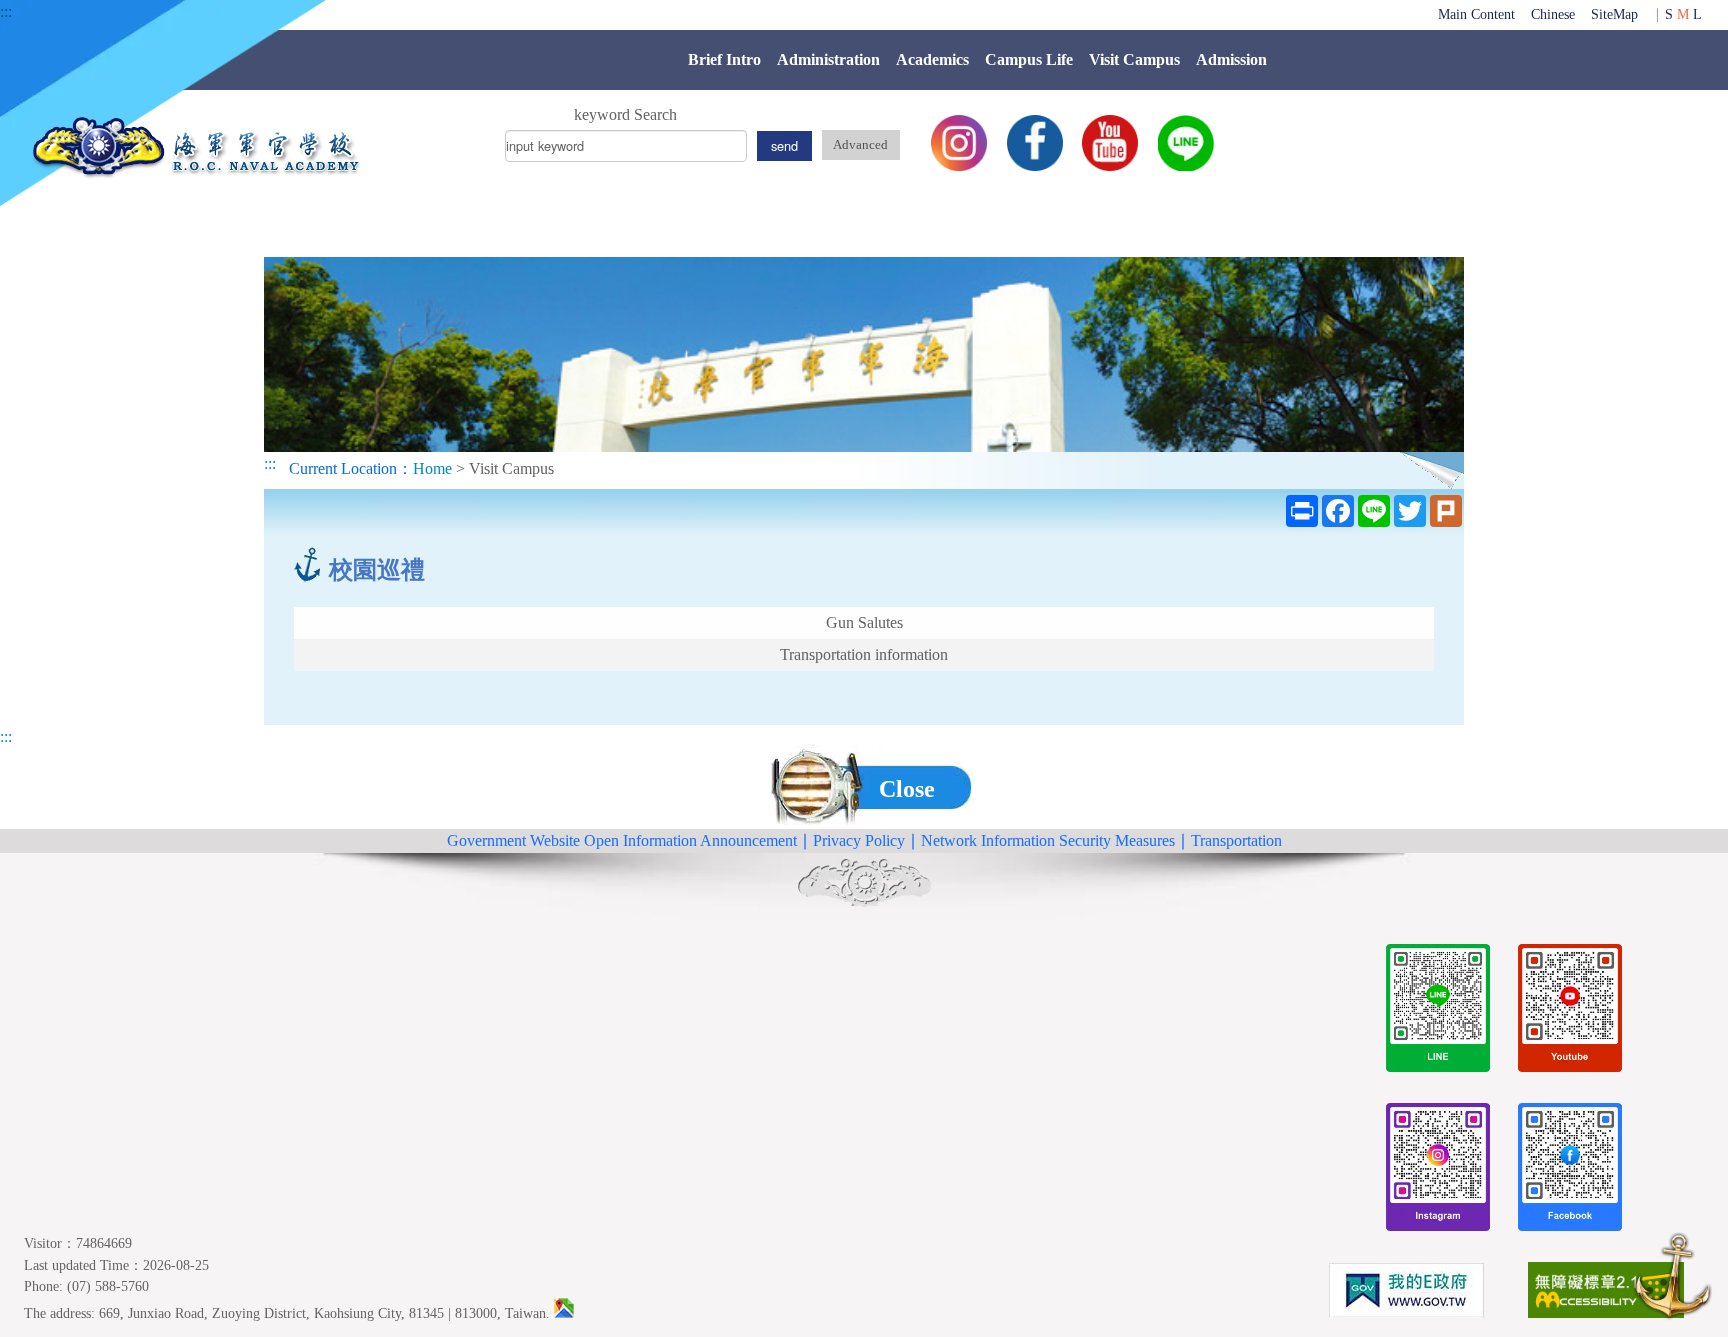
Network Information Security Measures (1048, 840)
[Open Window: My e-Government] (1406, 1294)
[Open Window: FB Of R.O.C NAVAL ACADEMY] (1570, 1170)
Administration (828, 59)
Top (1673, 1279)
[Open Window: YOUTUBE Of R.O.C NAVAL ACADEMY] (1570, 1011)
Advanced (860, 145)
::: (6, 11)
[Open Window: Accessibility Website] (1606, 1293)
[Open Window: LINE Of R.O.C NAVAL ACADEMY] (1438, 1011)
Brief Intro (724, 59)
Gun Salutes (864, 622)
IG (959, 143)
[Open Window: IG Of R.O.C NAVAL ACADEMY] (1438, 1170)
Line (1186, 143)
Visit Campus (1134, 59)
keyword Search (625, 114)
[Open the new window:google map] (564, 1313)
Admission (1231, 59)
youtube (1110, 143)
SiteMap (1614, 14)
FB (1035, 143)
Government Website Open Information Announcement (622, 840)
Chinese (1553, 14)
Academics (932, 59)
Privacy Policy (859, 840)
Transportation (1236, 840)
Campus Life (1029, 59)
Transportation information (864, 654)
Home (432, 468)
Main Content (1476, 14)
